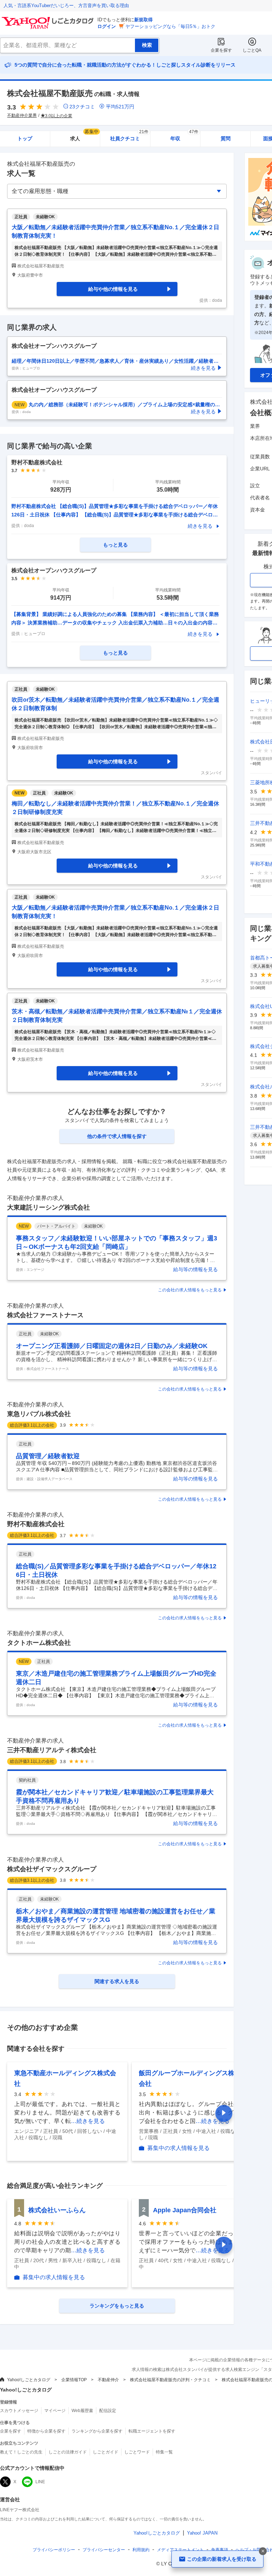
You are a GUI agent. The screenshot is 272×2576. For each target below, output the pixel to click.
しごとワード (137, 2452)
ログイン (107, 26)
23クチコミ (82, 107)
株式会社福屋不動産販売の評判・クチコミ (170, 2380)
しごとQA (252, 50)
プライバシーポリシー (54, 2550)
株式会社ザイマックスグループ (52, 1869)
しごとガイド (106, 2452)
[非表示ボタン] (263, 2551)
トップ (25, 138)
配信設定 (108, 2411)
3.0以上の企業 (59, 116)
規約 (141, 2550)
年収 (184, 136)
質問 (226, 138)
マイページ (55, 2411)
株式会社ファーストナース (45, 1315)
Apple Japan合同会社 (185, 2210)
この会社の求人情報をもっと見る (190, 1290)
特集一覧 (164, 2452)
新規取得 (143, 20)
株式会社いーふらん (57, 2210)
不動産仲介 (108, 2380)
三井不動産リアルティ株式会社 (52, 1750)
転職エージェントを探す (152, 2431)
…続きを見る (88, 2121)
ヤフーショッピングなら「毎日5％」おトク (170, 26)
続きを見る (200, 526)
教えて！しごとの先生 (21, 2452)
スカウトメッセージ (19, 2411)
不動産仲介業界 (22, 115)
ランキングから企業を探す (97, 2431)
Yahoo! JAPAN (202, 2533)
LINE (40, 2482)
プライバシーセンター (104, 2550)
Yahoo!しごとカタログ (29, 2380)
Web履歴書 (82, 2411)
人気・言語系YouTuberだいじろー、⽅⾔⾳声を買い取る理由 (66, 5)
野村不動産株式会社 (36, 1524)
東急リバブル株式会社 (39, 1414)
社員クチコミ (129, 136)
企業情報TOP (74, 2380)
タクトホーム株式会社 (39, 1643)
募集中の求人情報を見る (178, 2148)
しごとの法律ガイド (68, 2452)
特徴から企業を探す (46, 2431)
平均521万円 (120, 107)
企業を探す (221, 50)
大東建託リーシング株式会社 (49, 1207)
